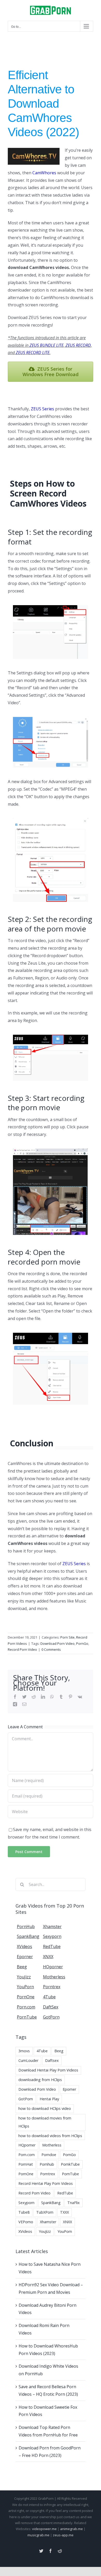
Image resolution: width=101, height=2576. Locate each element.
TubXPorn (45, 2212)
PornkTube (70, 2164)
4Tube (42, 2051)
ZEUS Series (42, 409)
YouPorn (65, 2231)
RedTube (65, 2193)
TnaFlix (74, 2203)
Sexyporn (26, 2203)
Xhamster (48, 2222)
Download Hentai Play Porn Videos (48, 2070)
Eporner (69, 2089)
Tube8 (24, 2212)
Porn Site (67, 1637)
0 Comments (51, 1649)
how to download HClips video (45, 2108)
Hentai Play (49, 2099)
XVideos (25, 2231)
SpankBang (51, 2203)
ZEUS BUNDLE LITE (46, 345)
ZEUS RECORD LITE (33, 353)
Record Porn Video (22, 1649)
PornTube (70, 2174)
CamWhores (44, 173)
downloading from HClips (40, 2080)
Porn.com (27, 2155)
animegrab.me (71, 2529)
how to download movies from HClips (45, 2122)
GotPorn (26, 2099)
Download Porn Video (57, 1643)
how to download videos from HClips (50, 2136)
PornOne (26, 2174)
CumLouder (28, 2060)
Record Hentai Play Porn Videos (46, 2183)
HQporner (27, 2145)
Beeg (59, 2051)
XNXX (67, 2222)
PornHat (26, 2164)
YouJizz (45, 2231)
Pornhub (47, 2164)
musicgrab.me (38, 2535)
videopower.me (44, 2529)
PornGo (82, 1643)
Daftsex (52, 2060)
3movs (24, 2051)
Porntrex (48, 2174)
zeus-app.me (63, 2535)
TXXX (64, 2212)
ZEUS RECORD (78, 345)
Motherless (52, 2145)
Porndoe (49, 2155)
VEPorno (26, 2222)
